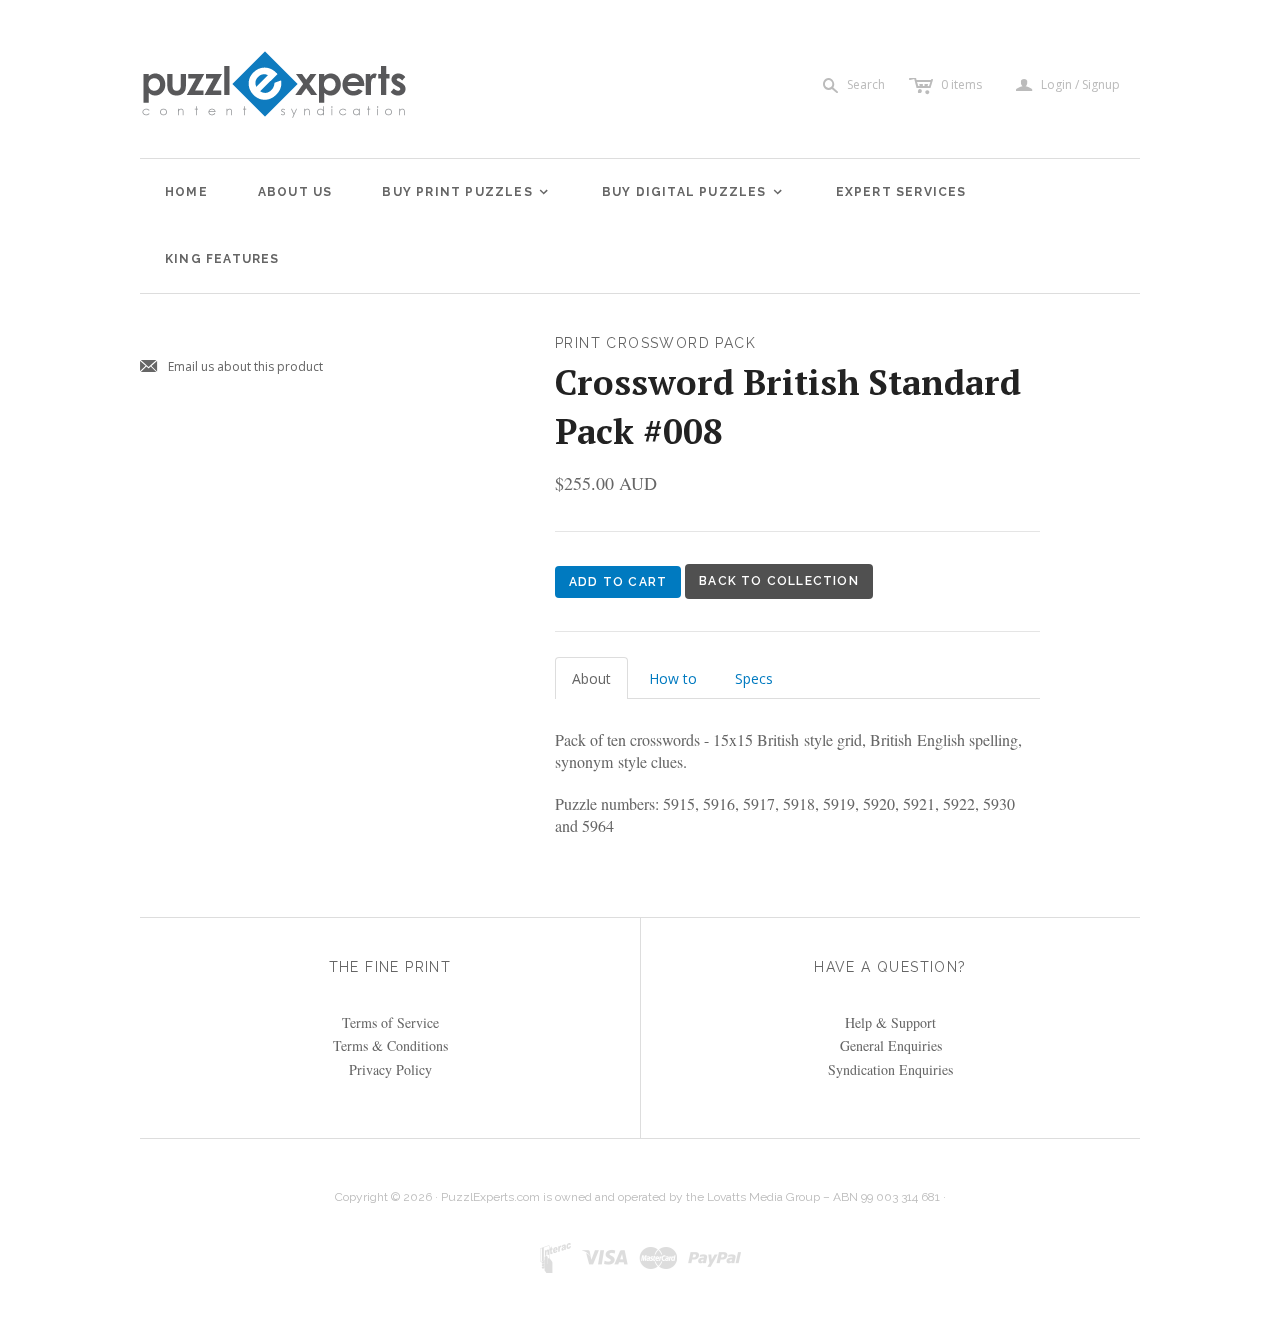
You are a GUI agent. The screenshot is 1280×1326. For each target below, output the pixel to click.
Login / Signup (1080, 85)
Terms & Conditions (390, 1045)
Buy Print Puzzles (466, 192)
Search (866, 84)
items (961, 84)
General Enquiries (891, 1045)
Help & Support (890, 1022)
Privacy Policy (390, 1069)
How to (673, 678)
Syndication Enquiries (890, 1069)
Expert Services (901, 192)
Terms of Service (390, 1022)
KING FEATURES (222, 259)
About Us (295, 192)
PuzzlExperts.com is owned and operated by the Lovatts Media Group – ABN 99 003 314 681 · (693, 1197)
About (591, 678)
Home (186, 192)
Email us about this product (231, 367)
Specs (754, 678)
